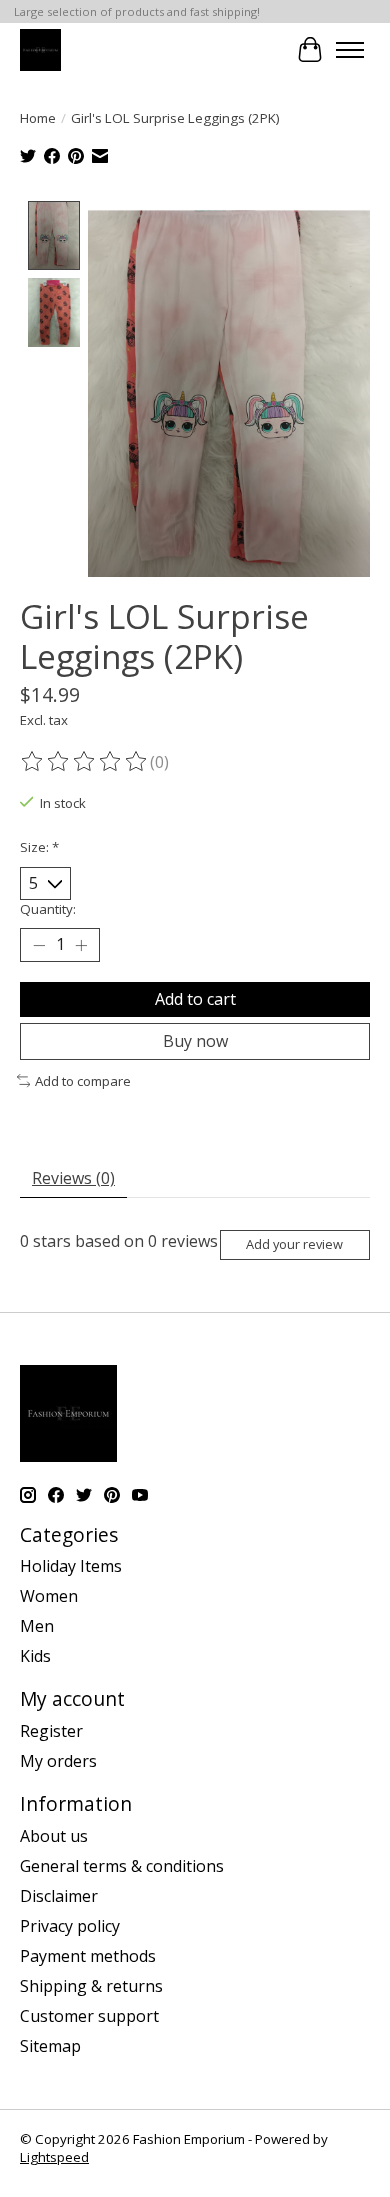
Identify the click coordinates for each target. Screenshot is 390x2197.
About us (54, 1836)
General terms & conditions (122, 1866)
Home (38, 118)
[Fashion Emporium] (40, 49)
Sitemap (50, 2046)
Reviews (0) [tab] (73, 1178)
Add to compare (83, 1081)
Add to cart (195, 999)
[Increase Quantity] (81, 945)
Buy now (195, 1041)
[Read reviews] (85, 762)
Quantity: (48, 909)
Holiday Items (71, 1566)
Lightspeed (54, 2157)
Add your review (294, 1244)
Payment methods (88, 1956)
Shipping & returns (91, 1986)
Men (37, 1626)
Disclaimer (59, 1896)
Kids (35, 1656)
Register (51, 1731)
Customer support (89, 2016)
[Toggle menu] (350, 50)
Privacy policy (70, 1926)
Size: (39, 847)
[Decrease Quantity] (39, 945)
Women (49, 1596)
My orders (58, 1761)
